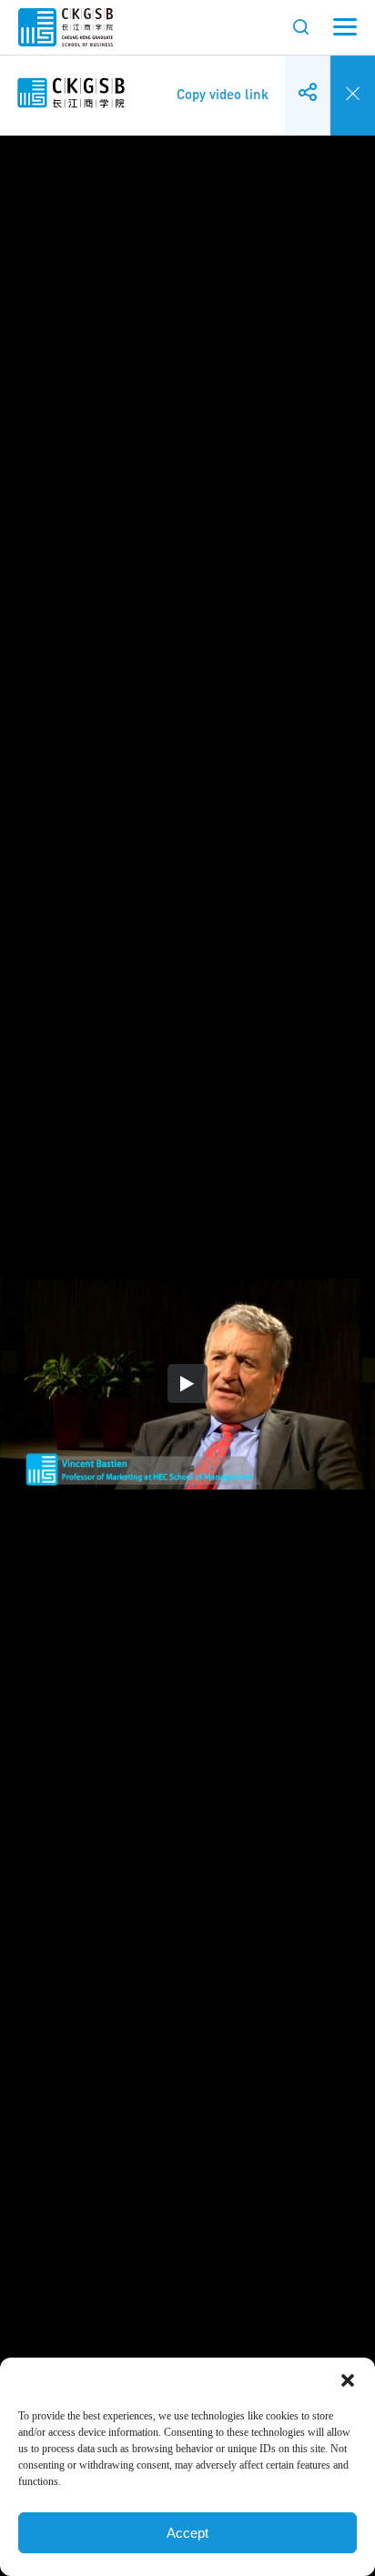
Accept (187, 2533)
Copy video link (223, 81)
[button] (348, 2380)
